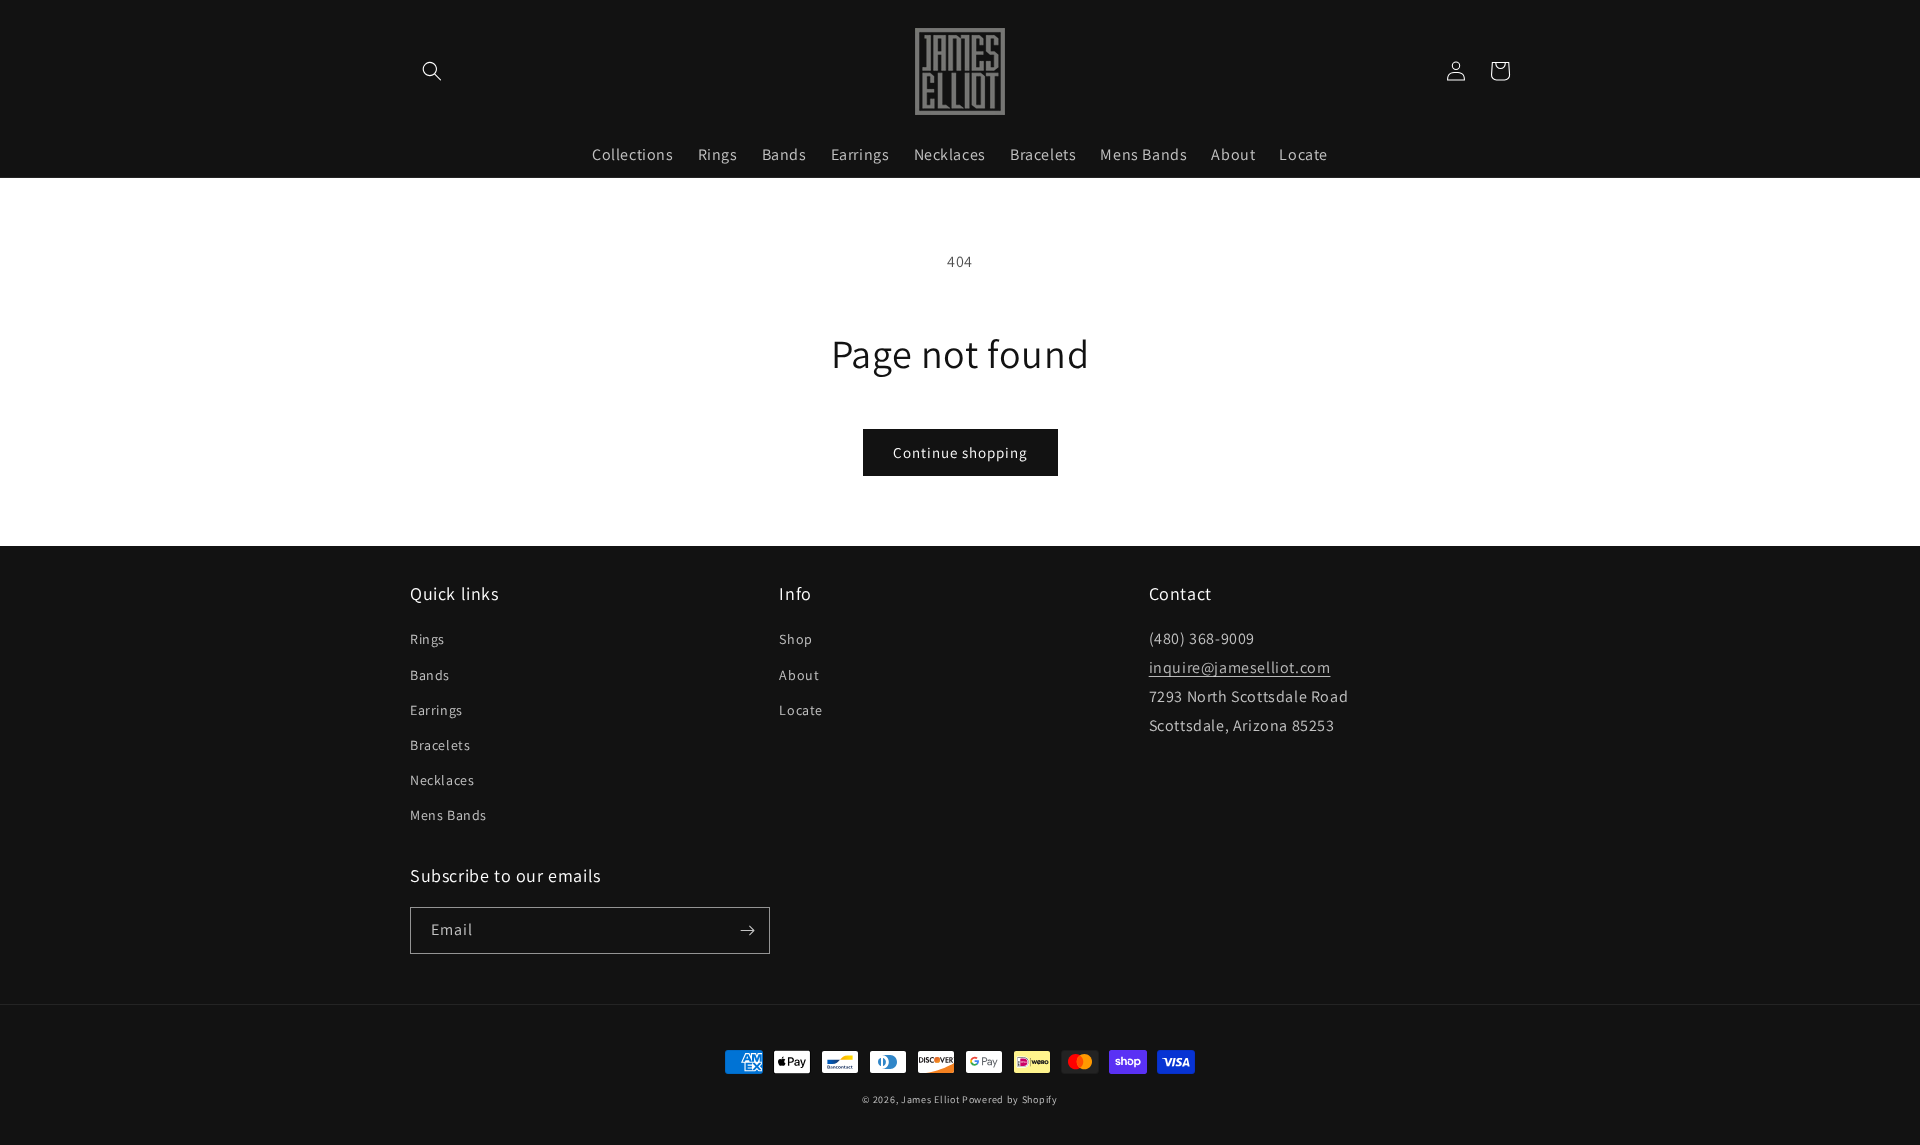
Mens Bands (448, 815)
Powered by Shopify (1010, 1099)
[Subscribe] (747, 930)
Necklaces (442, 780)
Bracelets (440, 745)
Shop (795, 639)
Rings (427, 639)
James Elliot (930, 1099)
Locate (801, 710)
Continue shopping (960, 452)
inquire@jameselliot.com (1240, 667)
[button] (432, 71)
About (799, 675)
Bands (430, 675)
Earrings (436, 710)
